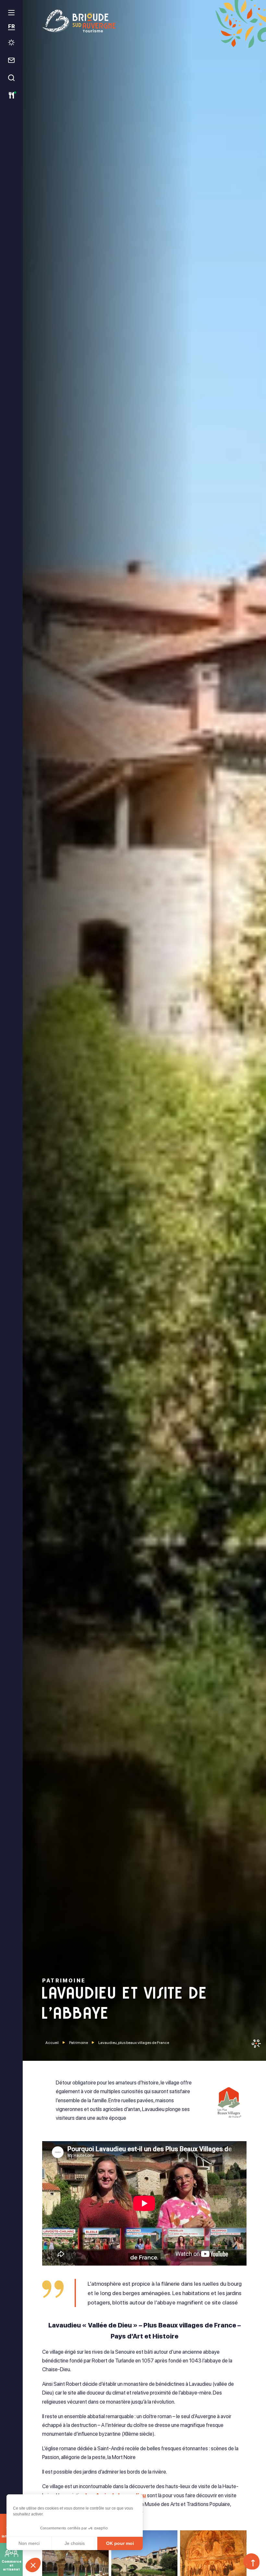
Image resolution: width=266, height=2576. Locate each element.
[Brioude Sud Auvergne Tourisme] (144, 21)
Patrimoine (79, 2043)
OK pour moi (120, 2543)
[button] (33, 2565)
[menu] (11, 13)
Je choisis (75, 2543)
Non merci (29, 2543)
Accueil (52, 2043)
